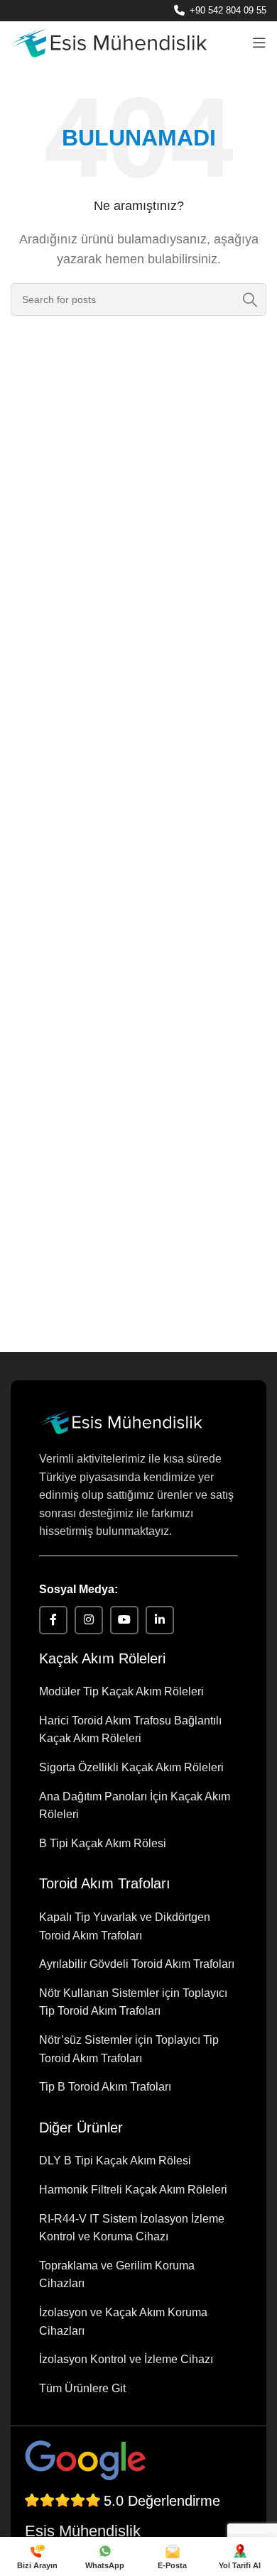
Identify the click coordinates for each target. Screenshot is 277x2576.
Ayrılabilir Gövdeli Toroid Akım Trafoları (137, 1964)
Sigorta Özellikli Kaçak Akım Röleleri (131, 1767)
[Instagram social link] (89, 1620)
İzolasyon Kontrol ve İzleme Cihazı (126, 2359)
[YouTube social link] (124, 1620)
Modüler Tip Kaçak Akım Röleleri (121, 1691)
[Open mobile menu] (259, 43)
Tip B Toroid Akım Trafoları (105, 2087)
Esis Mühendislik (83, 2531)
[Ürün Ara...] (250, 299)
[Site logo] (109, 42)
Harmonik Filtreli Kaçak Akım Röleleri (133, 2190)
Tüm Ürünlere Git (82, 2388)
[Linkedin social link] (160, 1620)
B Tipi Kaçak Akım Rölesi (103, 1843)
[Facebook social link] (53, 1620)
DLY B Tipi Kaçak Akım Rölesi (115, 2161)
